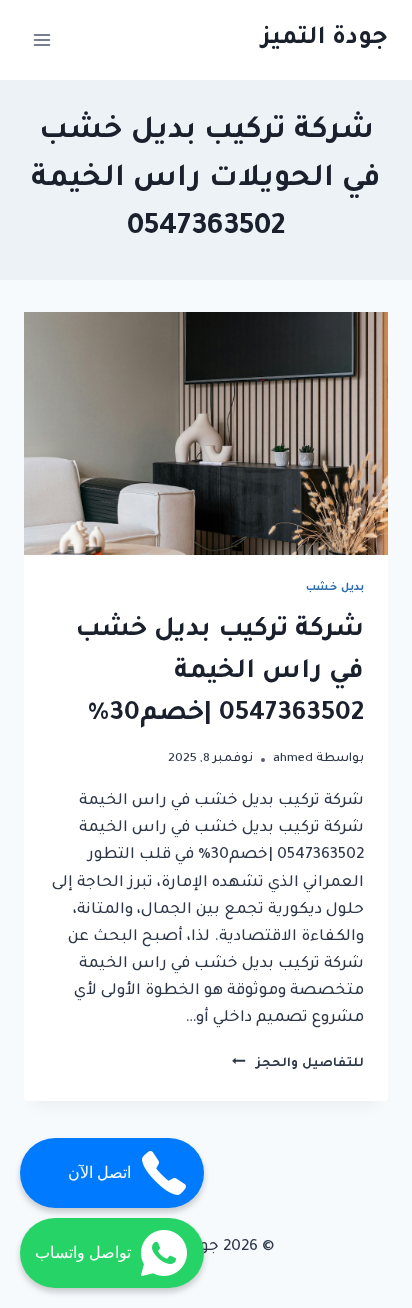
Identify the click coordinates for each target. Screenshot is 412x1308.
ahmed (293, 759)
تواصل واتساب (83, 1252)
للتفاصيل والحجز (298, 1064)
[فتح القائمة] (42, 39)
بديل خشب (335, 588)
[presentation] (206, 433)
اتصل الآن (99, 1172)
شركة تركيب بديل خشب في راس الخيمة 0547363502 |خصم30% (219, 673)
